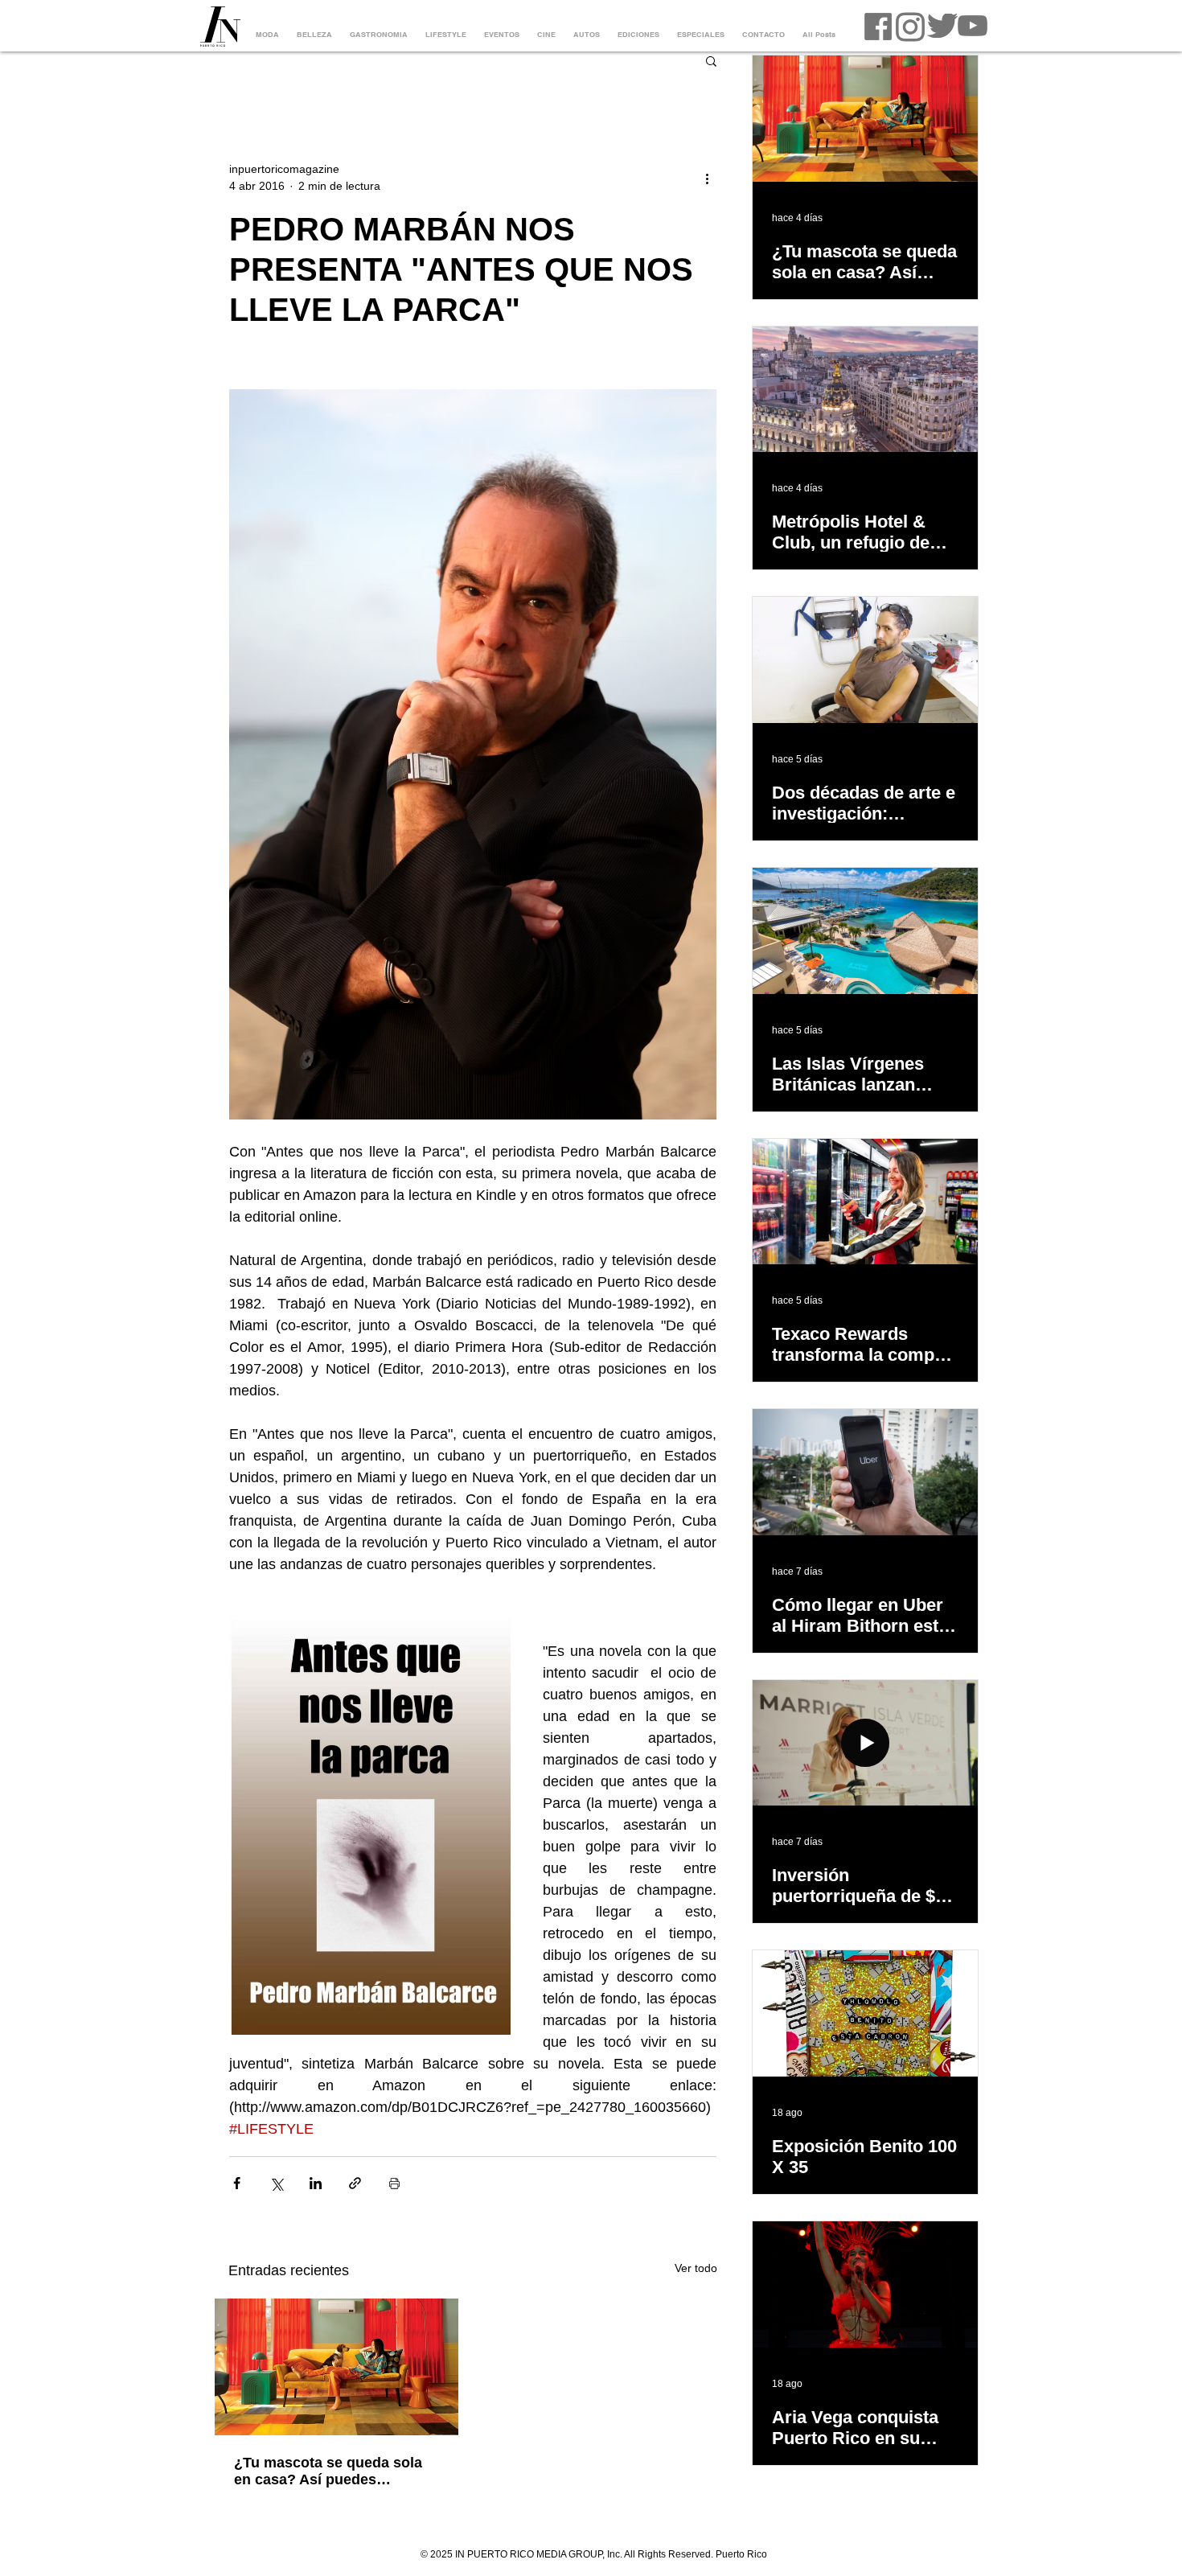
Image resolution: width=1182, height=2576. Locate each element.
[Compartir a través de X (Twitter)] (276, 2183)
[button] (711, 60)
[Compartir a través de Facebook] (237, 2183)
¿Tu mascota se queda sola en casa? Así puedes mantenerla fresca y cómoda (332, 2471)
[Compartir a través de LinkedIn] (316, 2183)
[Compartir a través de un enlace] (355, 2183)
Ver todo (696, 2268)
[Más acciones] (707, 178)
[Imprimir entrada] (394, 2183)
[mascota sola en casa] (337, 2367)
